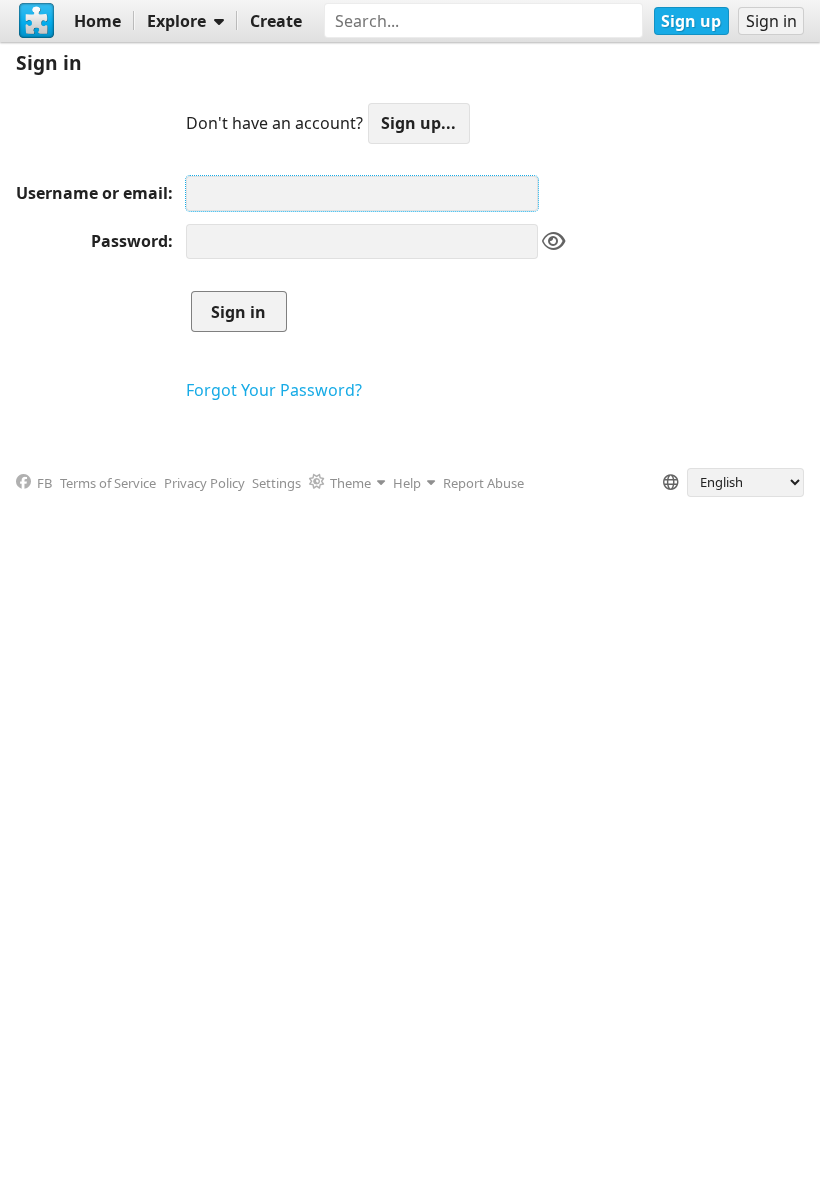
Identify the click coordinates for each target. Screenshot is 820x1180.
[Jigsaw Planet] (37, 21)
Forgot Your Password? (274, 390)
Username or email (92, 193)
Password (129, 241)
